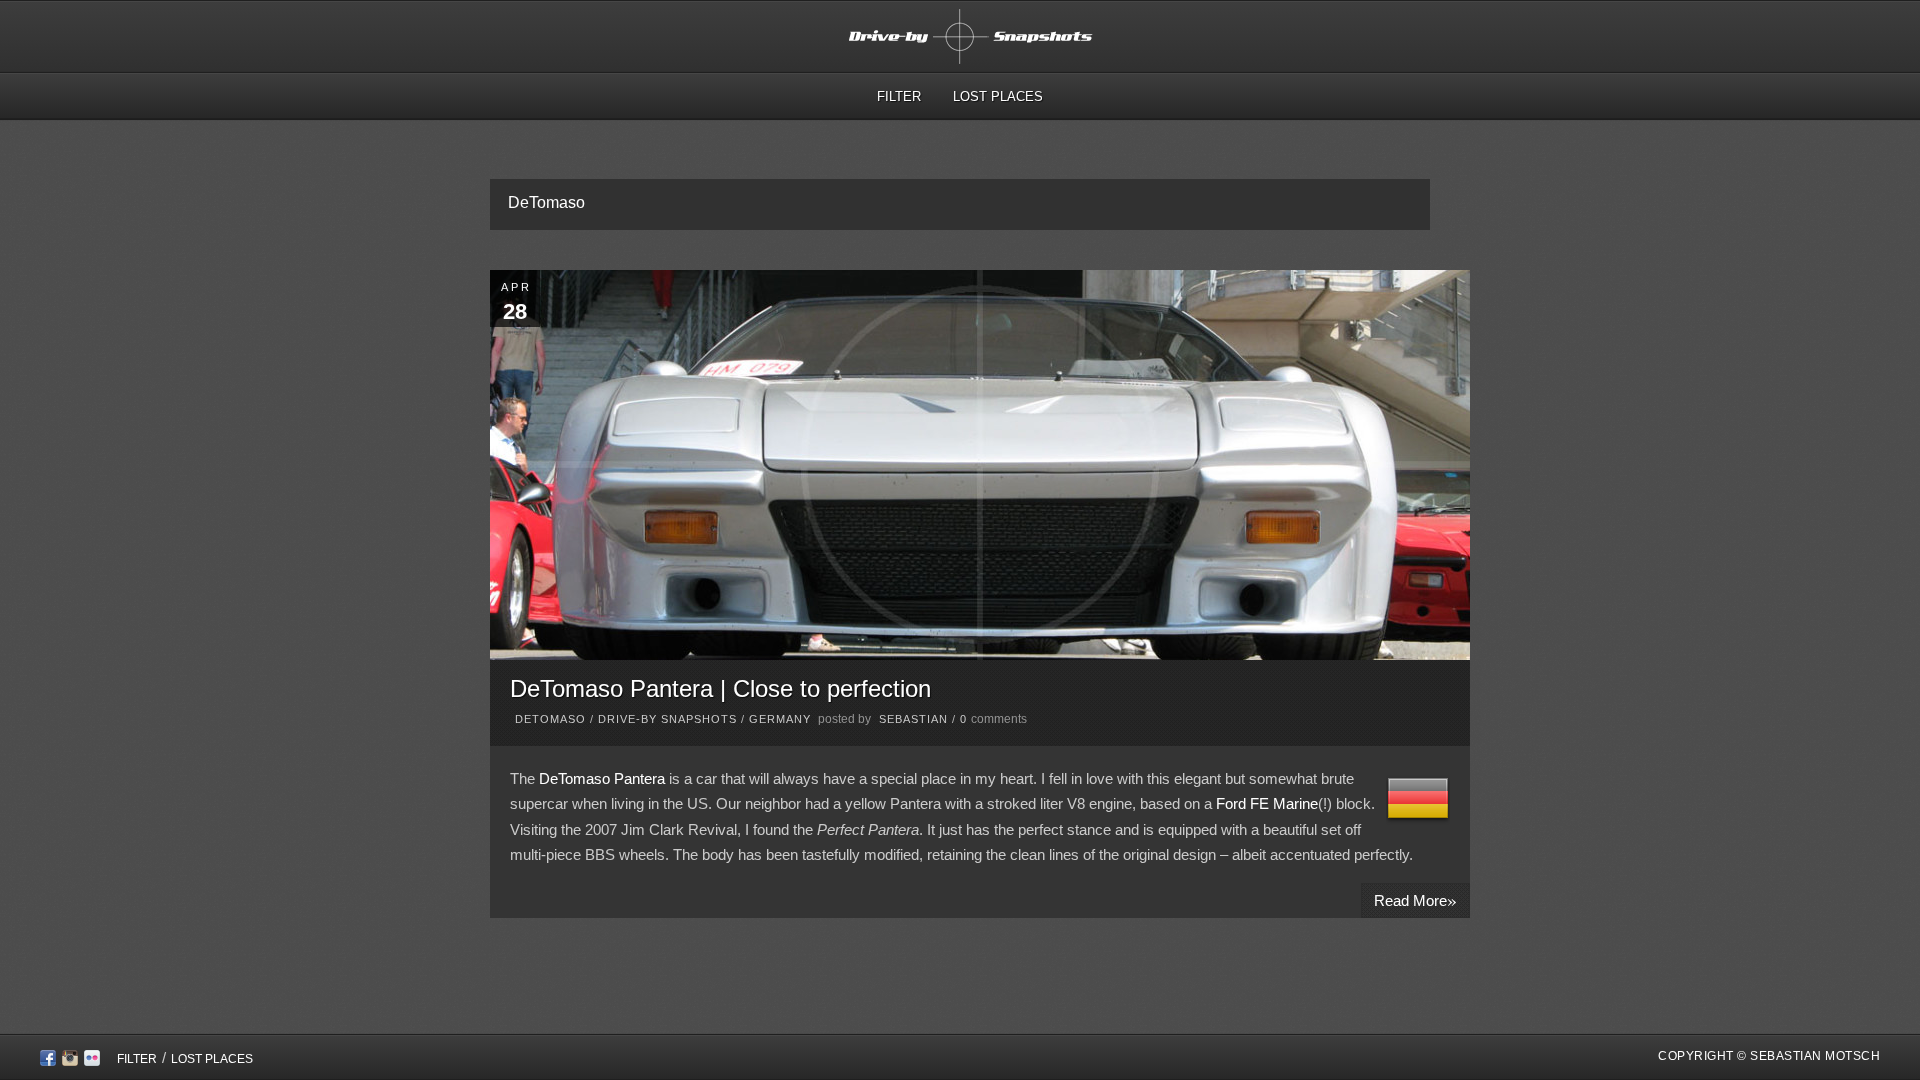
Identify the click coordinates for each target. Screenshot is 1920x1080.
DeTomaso (550, 719)
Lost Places (998, 96)
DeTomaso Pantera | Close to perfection (720, 688)
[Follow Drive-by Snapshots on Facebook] (48, 1061)
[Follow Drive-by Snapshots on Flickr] (92, 1061)
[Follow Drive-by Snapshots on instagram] (70, 1061)
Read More (1415, 899)
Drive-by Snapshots (667, 719)
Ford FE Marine (1267, 803)
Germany (780, 719)
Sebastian (913, 719)
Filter (899, 96)
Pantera (641, 778)
